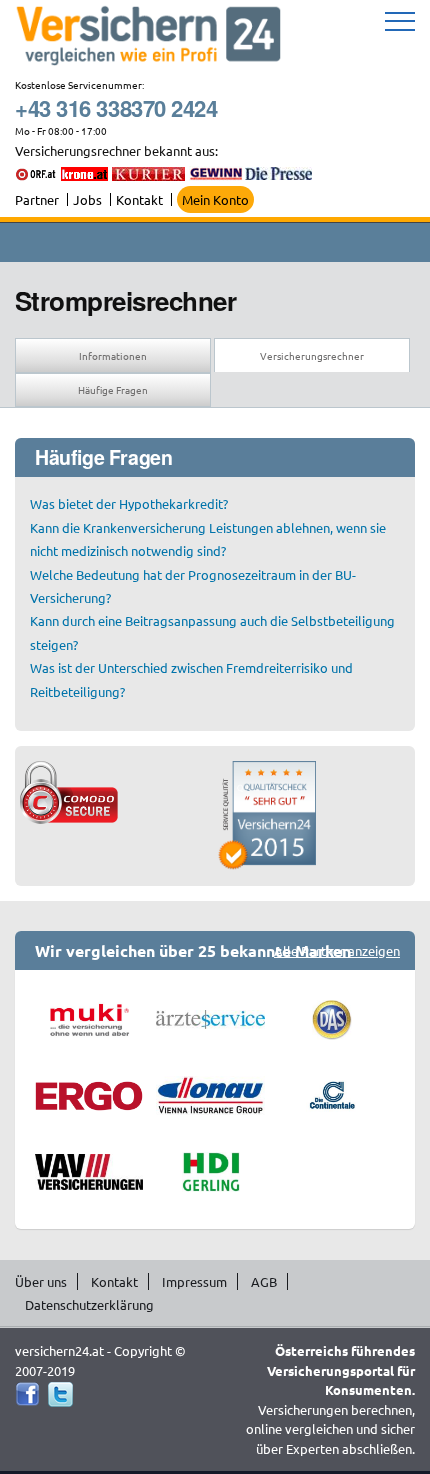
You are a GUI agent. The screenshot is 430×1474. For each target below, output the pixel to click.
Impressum (194, 1281)
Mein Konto (215, 199)
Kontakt (139, 199)
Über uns (41, 1281)
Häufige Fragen (113, 389)
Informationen (113, 355)
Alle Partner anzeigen (337, 950)
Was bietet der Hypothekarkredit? (129, 503)
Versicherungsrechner (312, 355)
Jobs (87, 199)
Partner (37, 199)
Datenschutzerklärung (89, 1304)
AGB (264, 1281)
